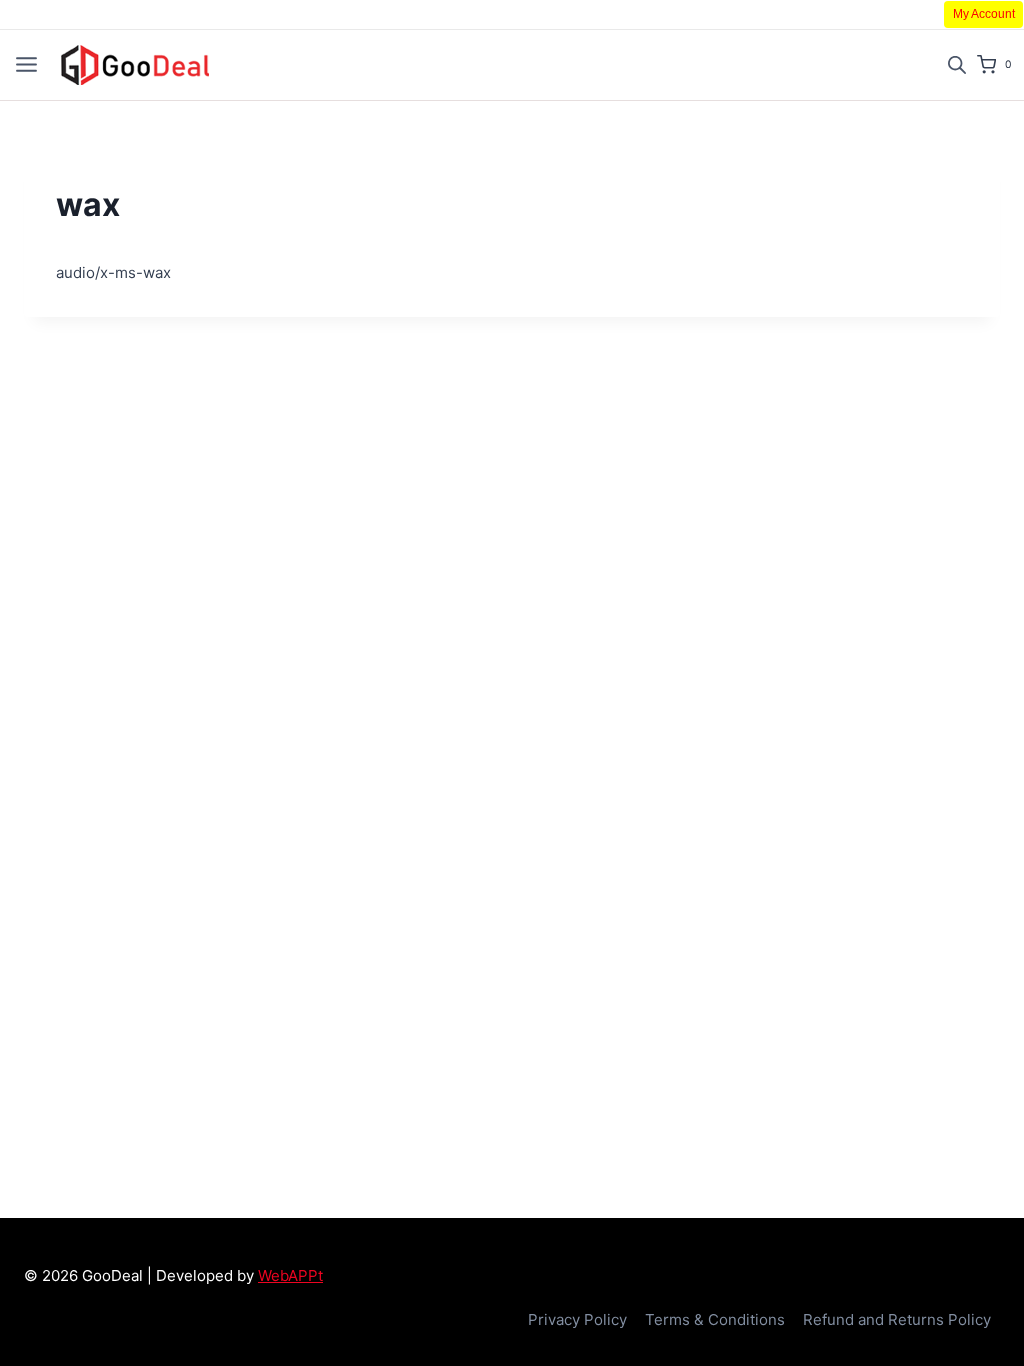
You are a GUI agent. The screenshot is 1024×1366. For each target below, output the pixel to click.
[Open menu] (26, 64)
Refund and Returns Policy (897, 1319)
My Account (984, 14)
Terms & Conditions (715, 1319)
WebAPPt (290, 1275)
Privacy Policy (577, 1319)
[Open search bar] (957, 64)
